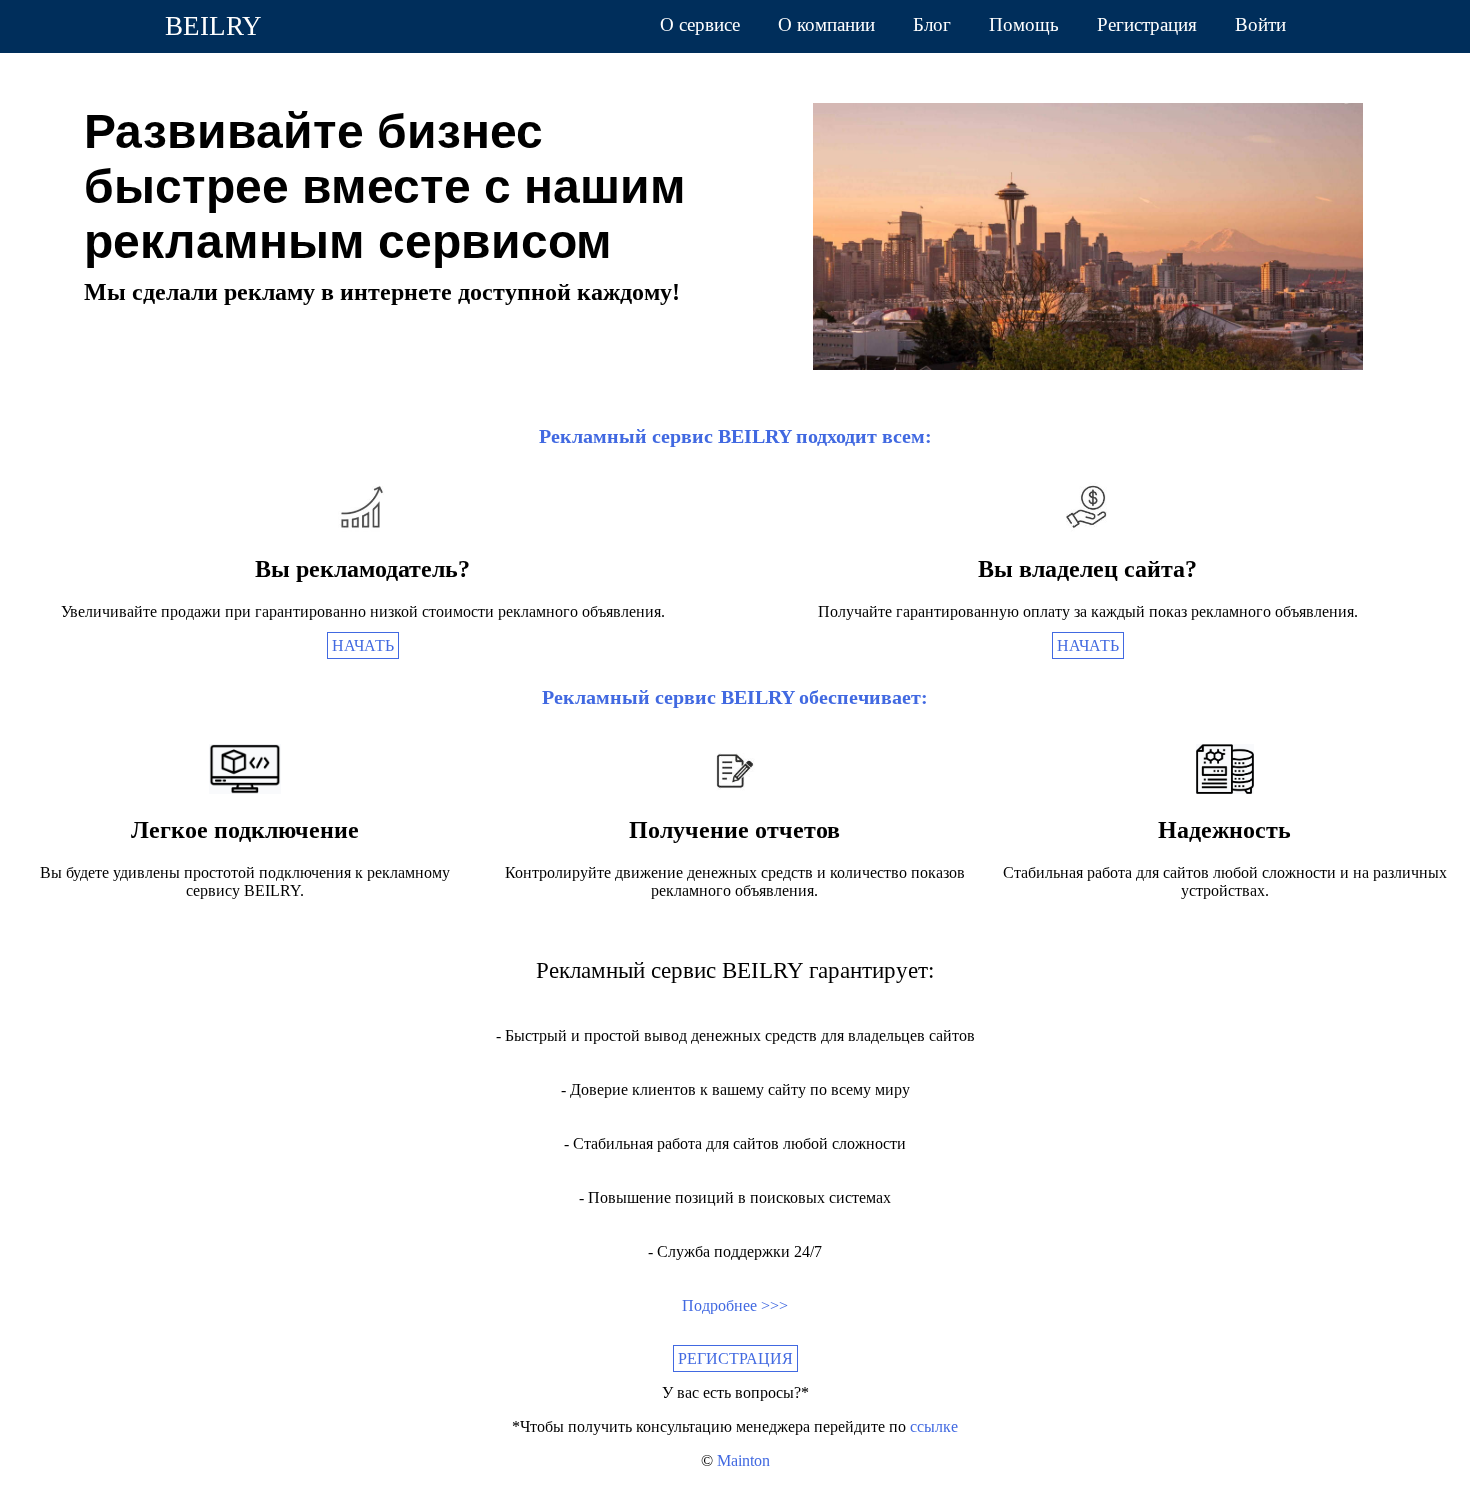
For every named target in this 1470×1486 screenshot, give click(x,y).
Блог (932, 24)
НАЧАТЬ (363, 645)
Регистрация (1147, 24)
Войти (1260, 24)
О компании (826, 24)
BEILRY (213, 26)
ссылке (934, 1426)
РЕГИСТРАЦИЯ (735, 1358)
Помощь (1024, 24)
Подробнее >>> (735, 1305)
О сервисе (700, 24)
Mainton (743, 1460)
